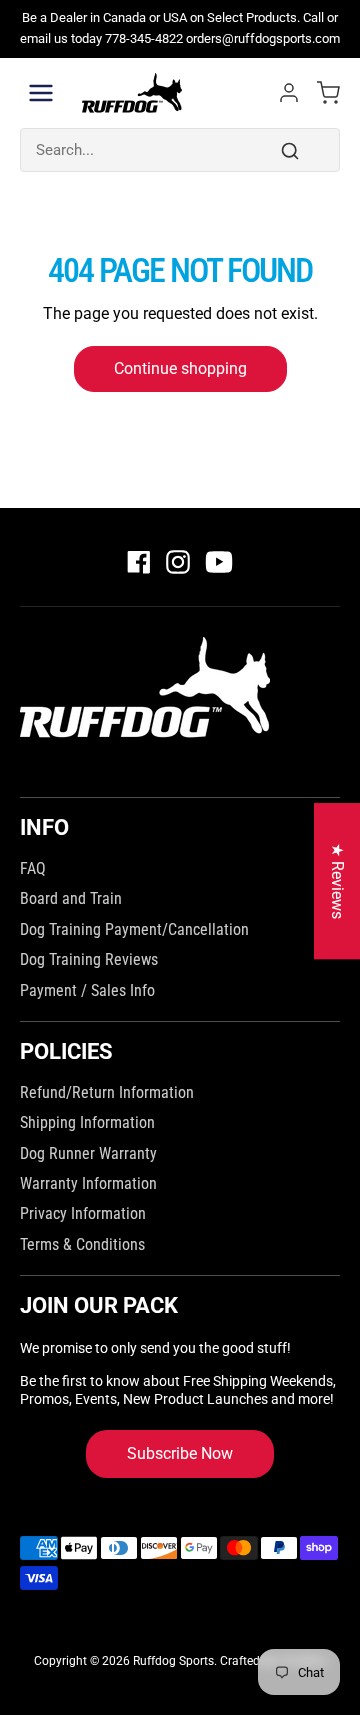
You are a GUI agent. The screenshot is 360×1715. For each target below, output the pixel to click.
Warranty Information (88, 1183)
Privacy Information (83, 1213)
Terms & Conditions (82, 1244)
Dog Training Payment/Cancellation (134, 929)
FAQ (33, 868)
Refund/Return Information (107, 1092)
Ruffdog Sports (173, 1661)
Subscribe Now (180, 1453)
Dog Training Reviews (89, 959)
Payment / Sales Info (87, 990)
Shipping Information (87, 1122)
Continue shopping (180, 368)
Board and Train (71, 898)
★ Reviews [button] (337, 881)
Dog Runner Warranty (88, 1153)
